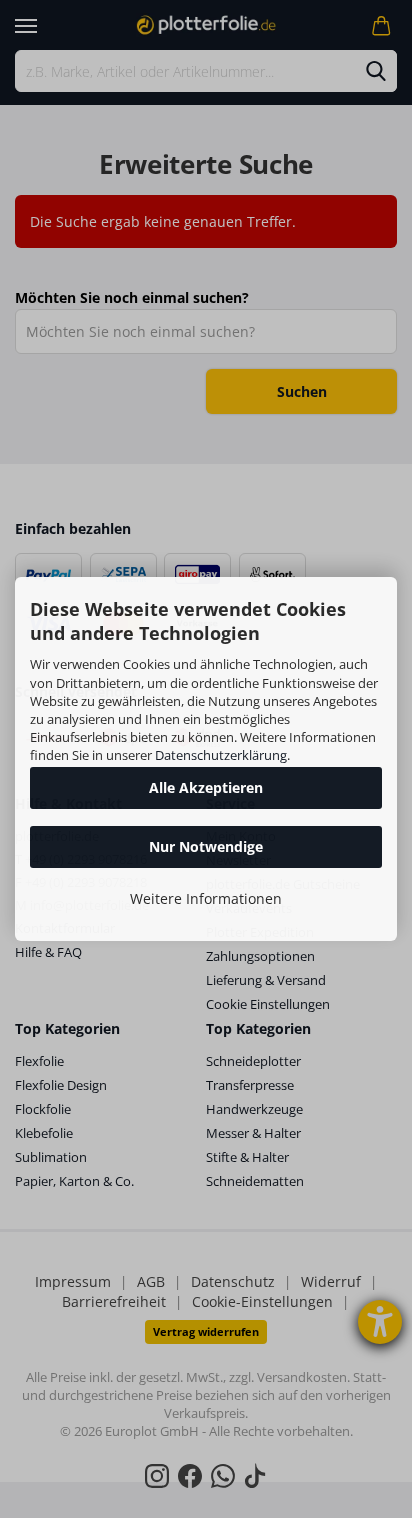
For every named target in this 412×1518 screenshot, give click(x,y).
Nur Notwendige (206, 846)
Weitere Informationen (206, 898)
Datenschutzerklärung (221, 755)
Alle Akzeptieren (206, 787)
